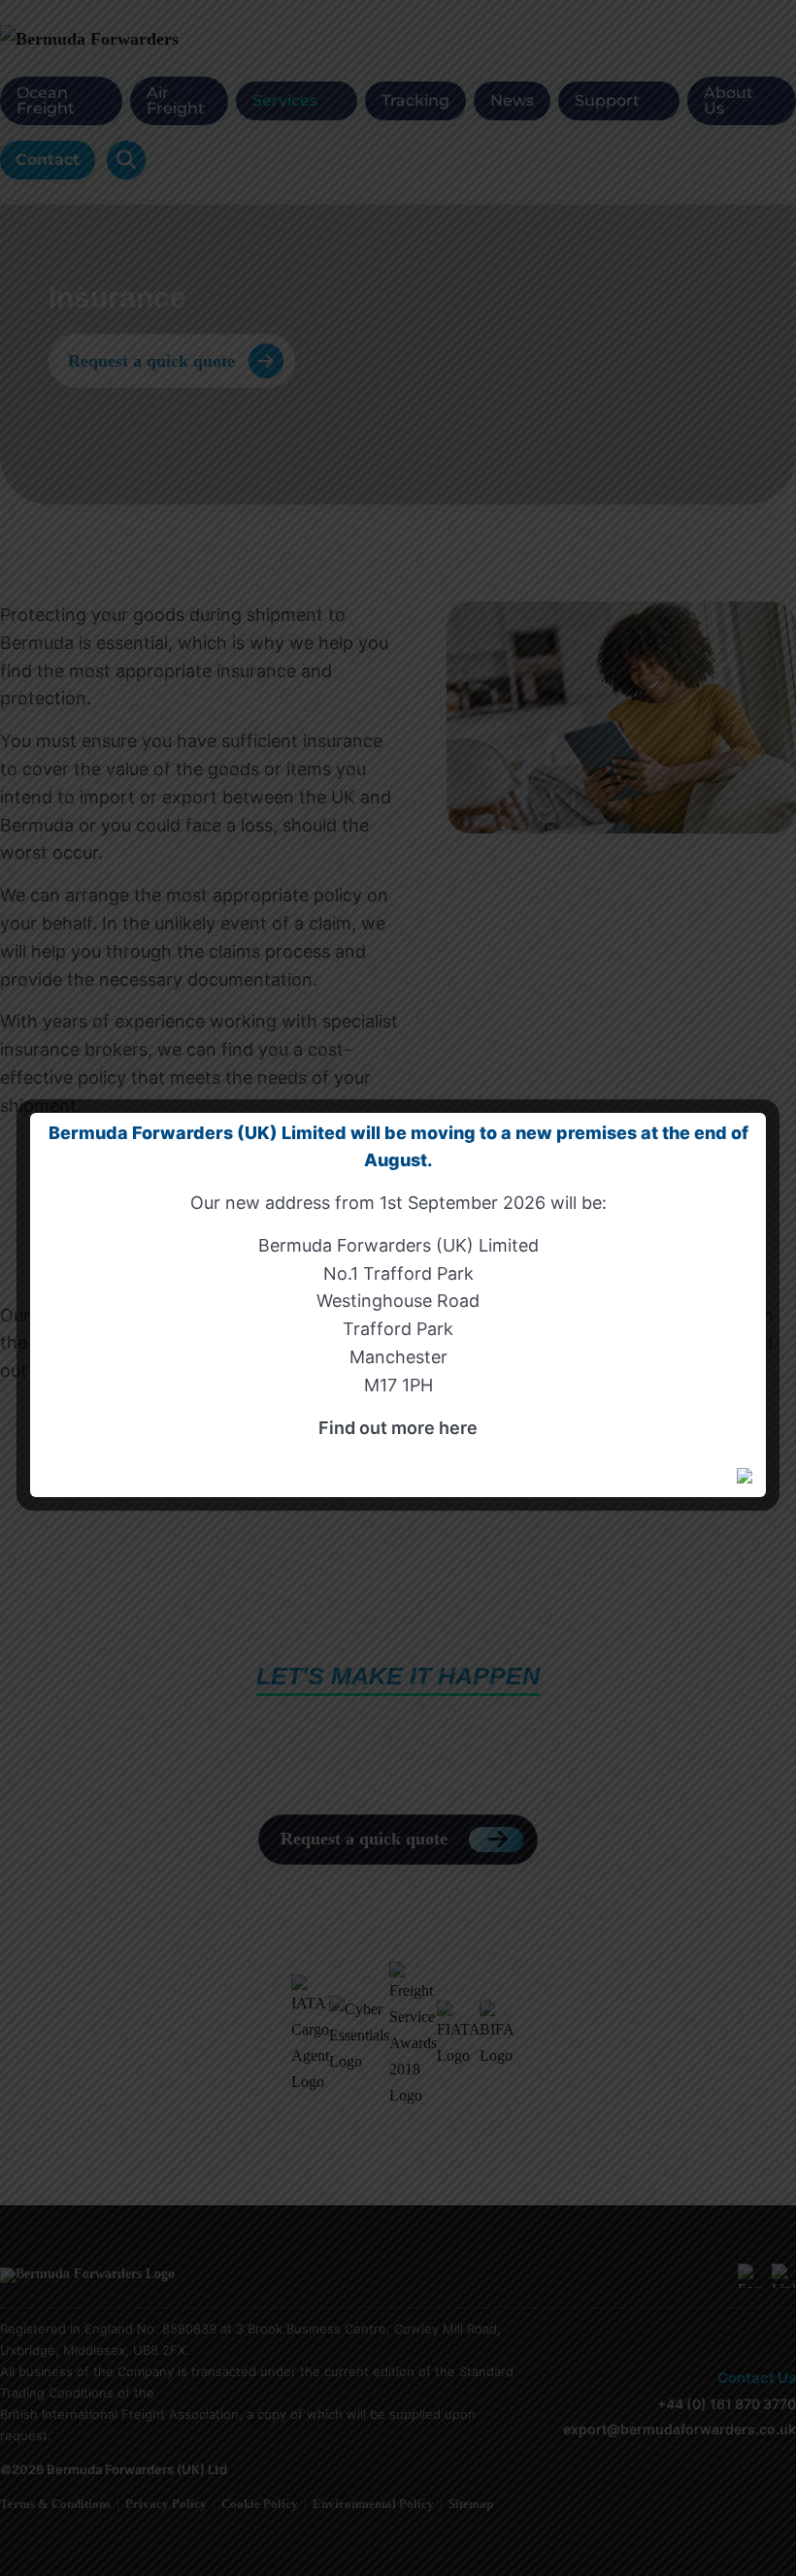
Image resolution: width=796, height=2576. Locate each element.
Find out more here (398, 1428)
